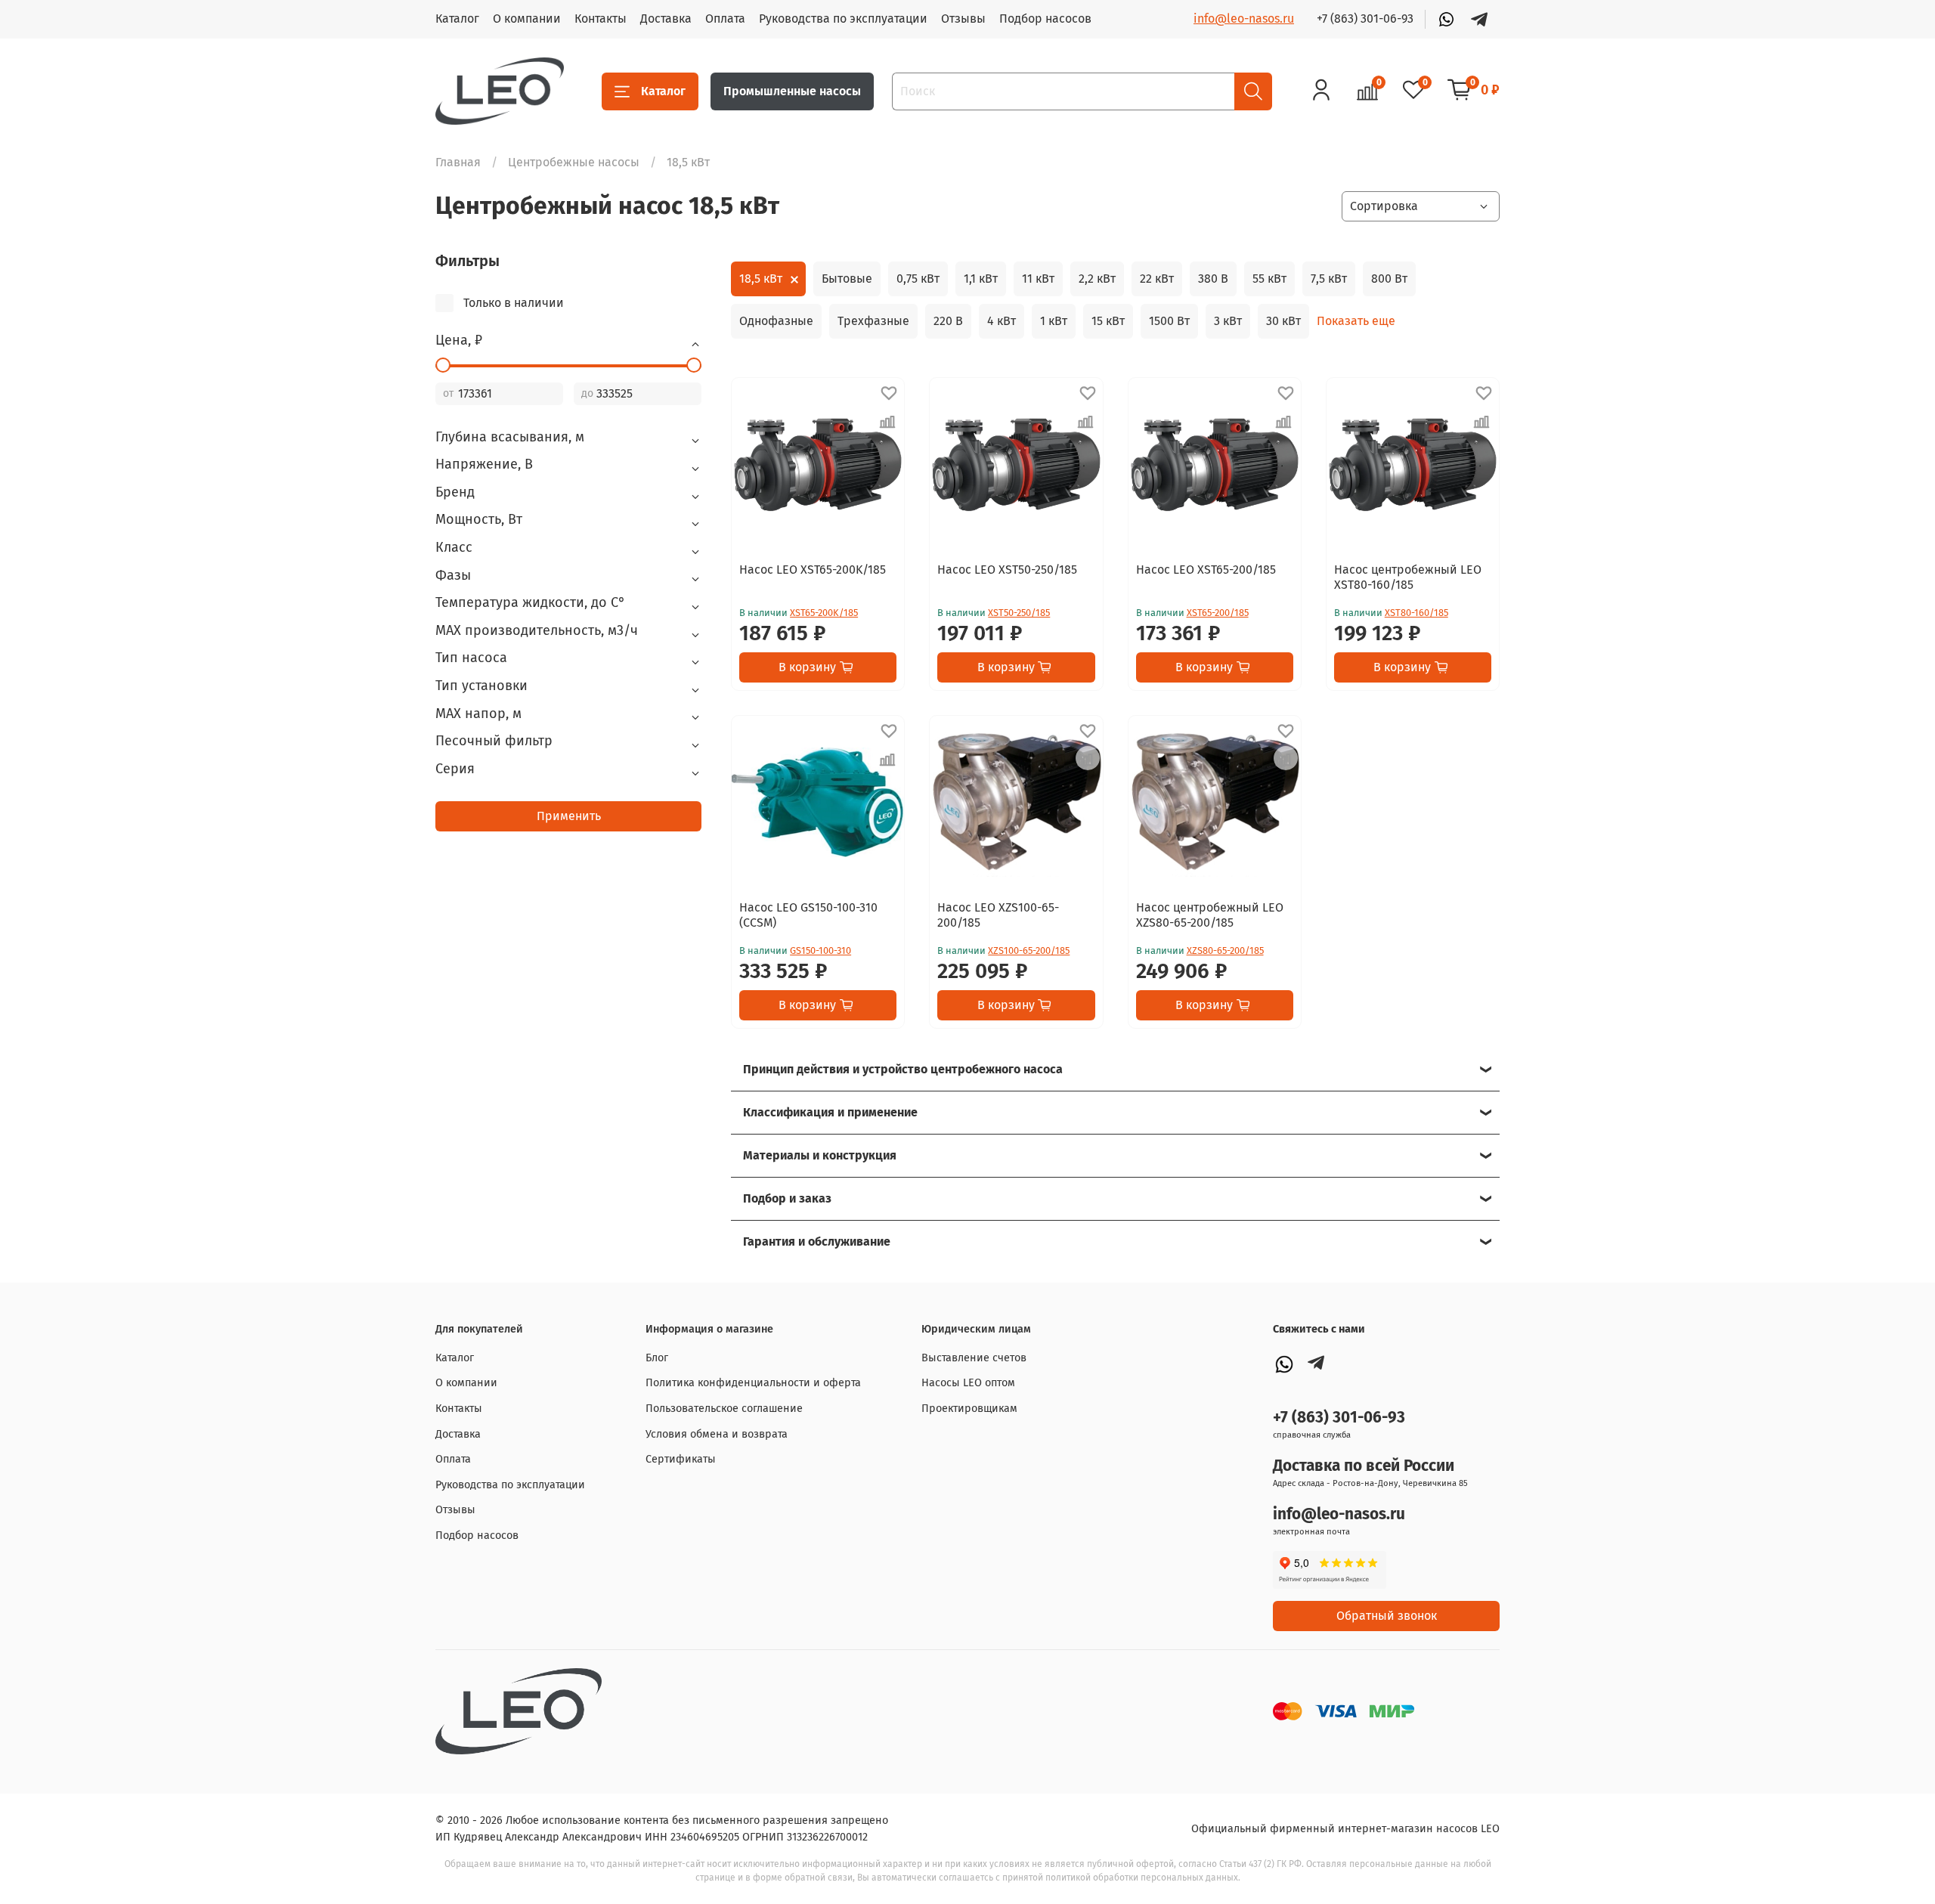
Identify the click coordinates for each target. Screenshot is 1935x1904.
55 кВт (1269, 279)
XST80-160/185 (1416, 613)
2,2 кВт (1097, 279)
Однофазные (776, 321)
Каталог (457, 19)
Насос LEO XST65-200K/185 (813, 570)
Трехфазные (873, 321)
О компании (527, 19)
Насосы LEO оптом (968, 1383)
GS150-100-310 (820, 950)
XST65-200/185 (1218, 613)
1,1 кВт (981, 279)
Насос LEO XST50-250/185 (1007, 570)
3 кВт (1228, 321)
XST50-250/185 (1019, 613)
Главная (458, 162)
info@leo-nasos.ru (1244, 19)
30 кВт (1283, 321)
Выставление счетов (974, 1358)
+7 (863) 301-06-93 (1365, 19)
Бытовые (847, 279)
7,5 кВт (1329, 279)
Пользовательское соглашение (724, 1409)
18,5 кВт (761, 279)
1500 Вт (1169, 321)
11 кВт (1038, 279)
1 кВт (1054, 321)
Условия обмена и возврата (717, 1434)
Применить (569, 816)
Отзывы (963, 19)
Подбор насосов (1045, 19)
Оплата (725, 19)
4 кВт (1002, 321)
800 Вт (1389, 279)
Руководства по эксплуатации (843, 19)
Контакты (601, 19)
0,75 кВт (918, 279)
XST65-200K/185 (824, 613)
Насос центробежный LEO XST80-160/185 (1408, 577)
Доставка (666, 19)
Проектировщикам (969, 1409)
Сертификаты (681, 1459)
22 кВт (1157, 279)
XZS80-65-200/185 (1225, 950)
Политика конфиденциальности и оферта (753, 1383)
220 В (948, 321)
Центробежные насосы (574, 162)
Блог (657, 1358)
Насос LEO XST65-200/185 (1206, 570)
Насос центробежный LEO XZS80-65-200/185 (1210, 915)
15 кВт (1108, 321)
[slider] (443, 365)
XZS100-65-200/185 (1029, 950)
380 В (1213, 279)
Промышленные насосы (792, 91)
